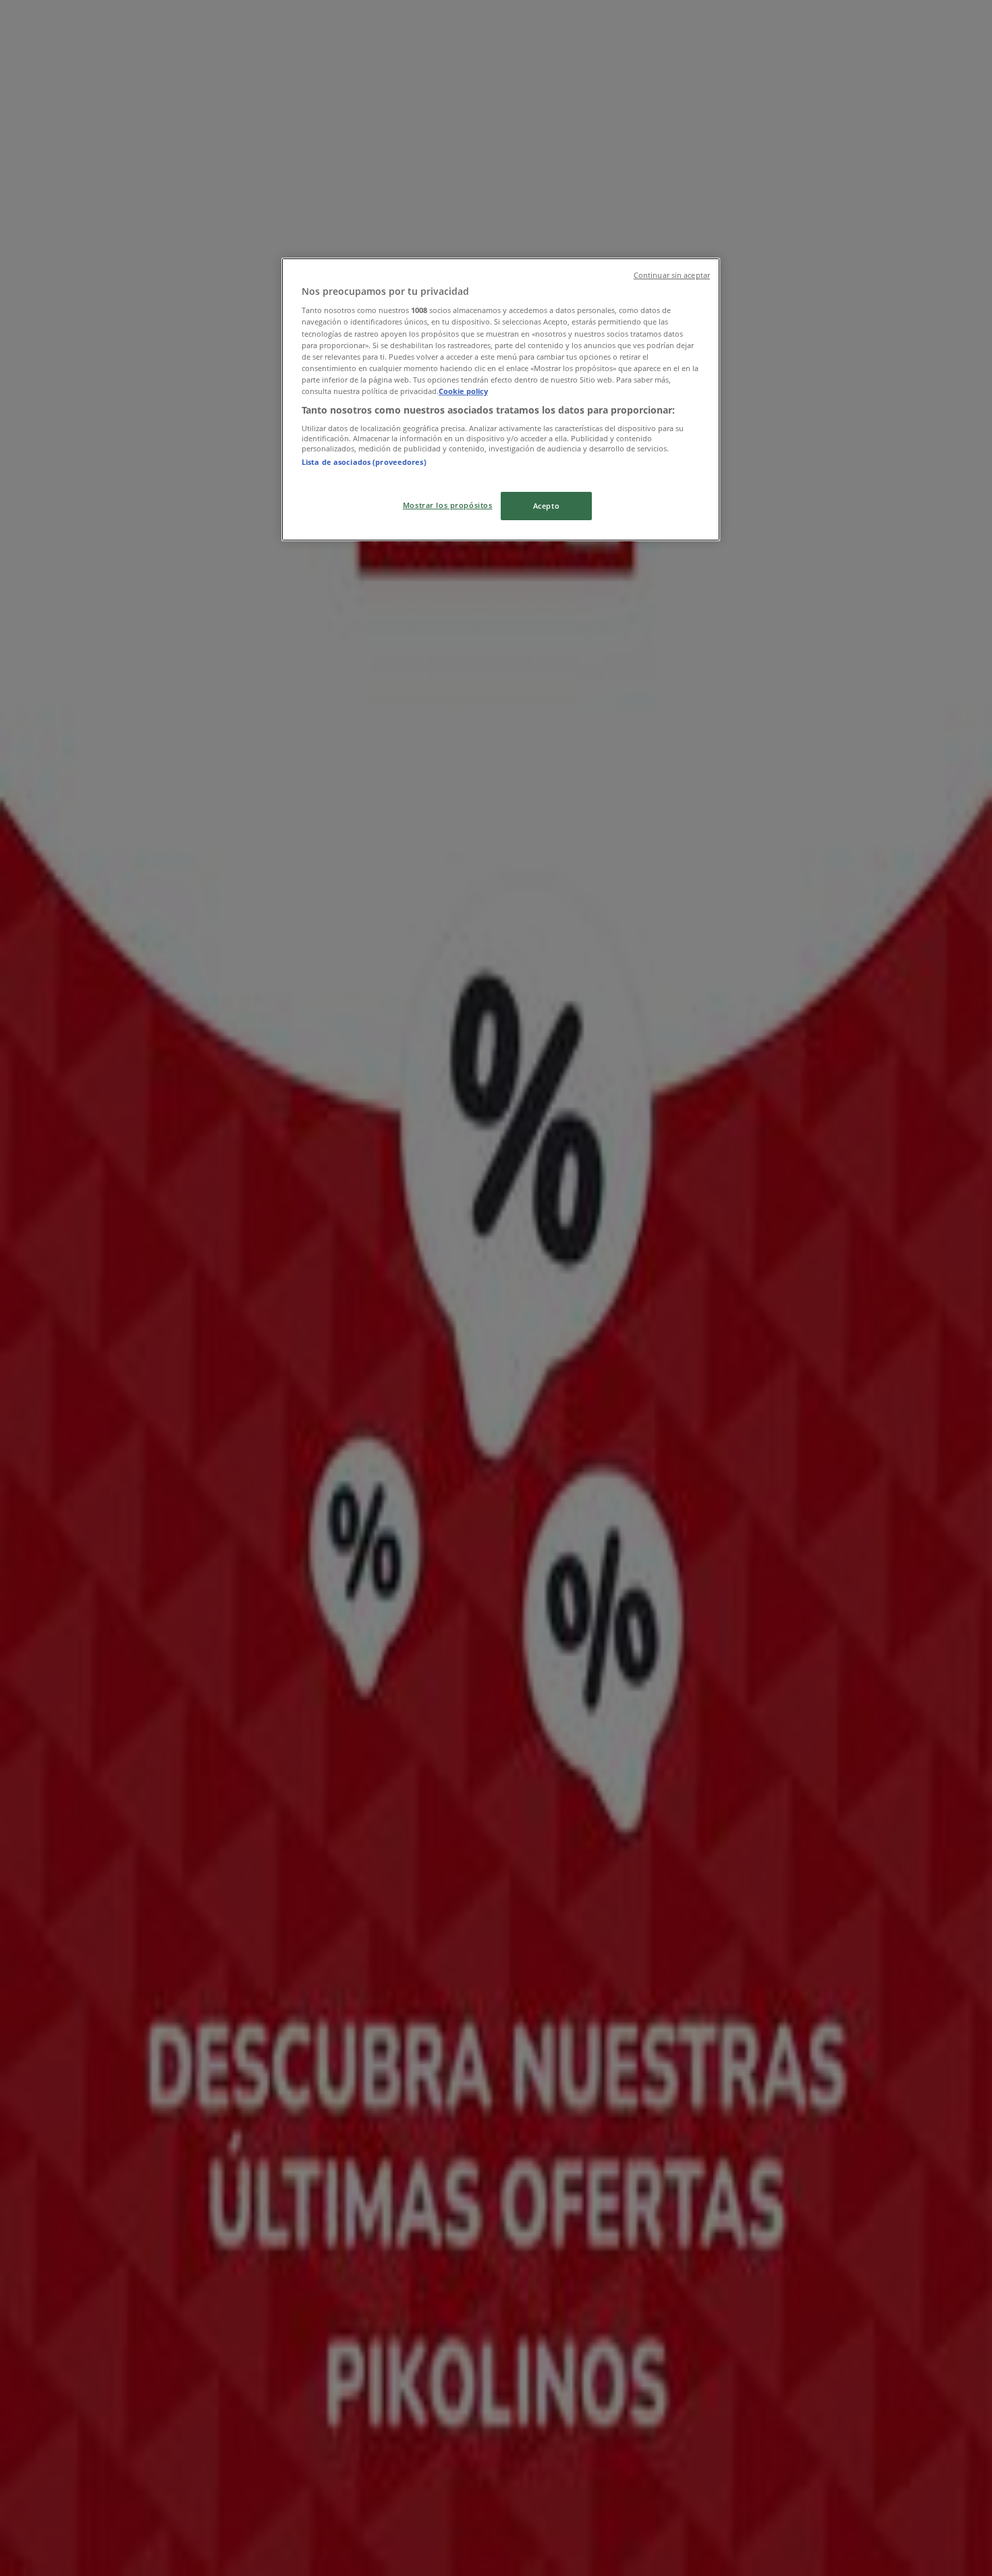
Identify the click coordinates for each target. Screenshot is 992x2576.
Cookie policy (463, 391)
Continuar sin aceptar (672, 275)
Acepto (546, 506)
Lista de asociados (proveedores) (364, 462)
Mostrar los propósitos (448, 505)
